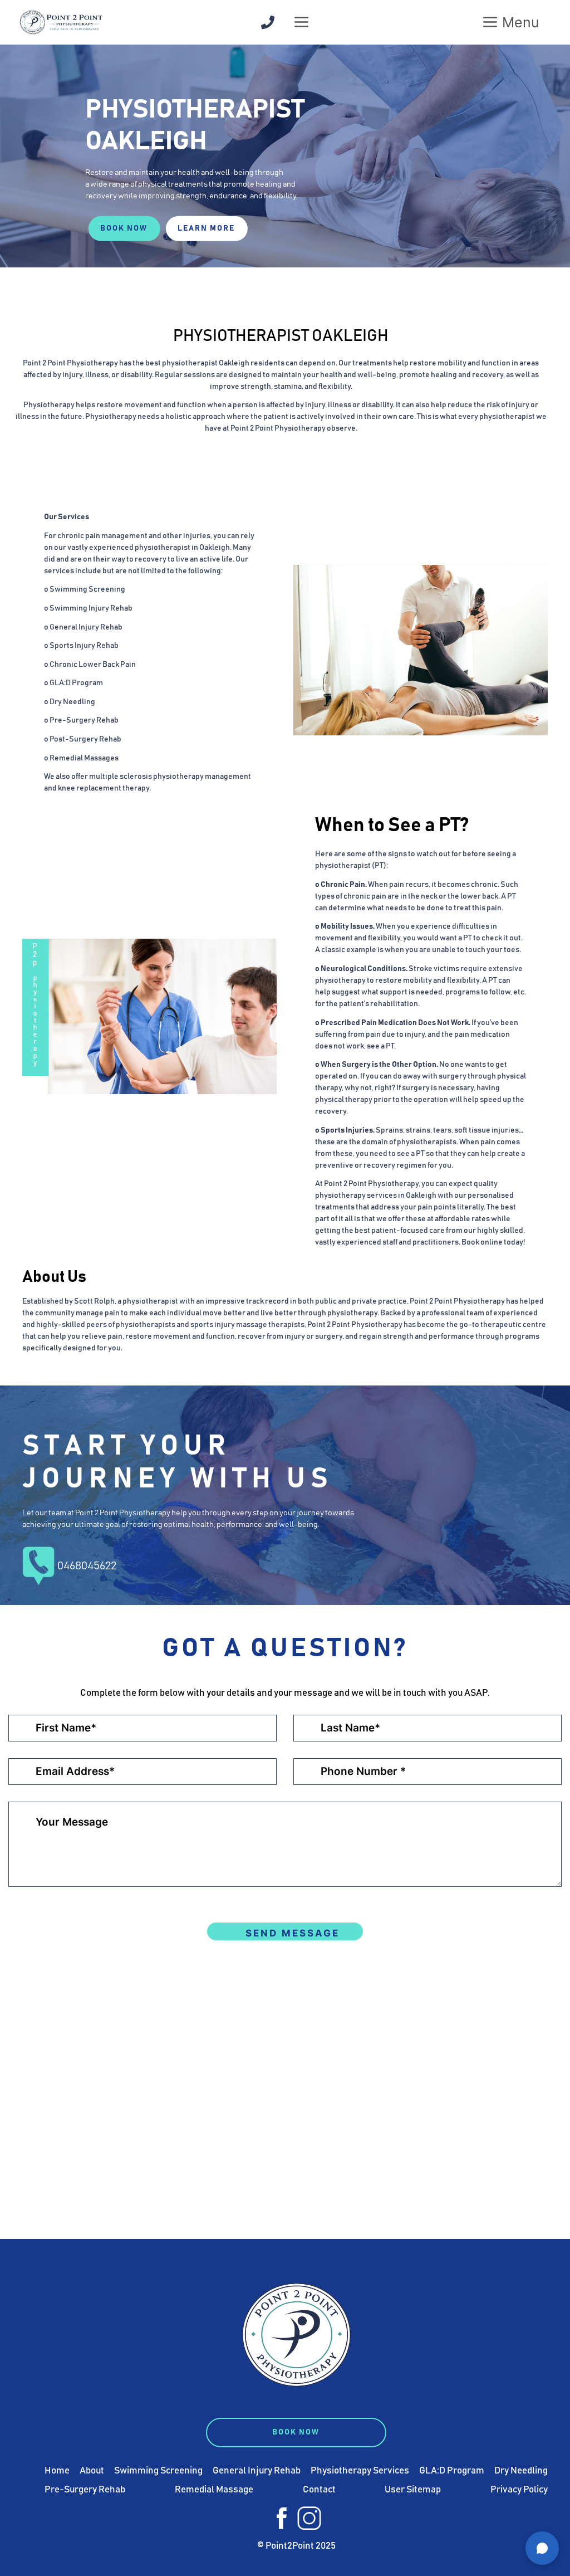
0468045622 (87, 1566)
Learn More (206, 228)
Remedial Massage (214, 2490)
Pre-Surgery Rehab (85, 2490)
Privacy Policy (519, 2490)
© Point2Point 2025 (296, 2546)
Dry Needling (521, 2471)
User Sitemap (413, 2490)
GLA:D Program (452, 2471)
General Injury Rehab (257, 2471)
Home (57, 2471)
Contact (319, 2490)
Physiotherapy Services (360, 2471)
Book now (124, 228)
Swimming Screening (158, 2471)
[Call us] (268, 22)
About (92, 2471)
